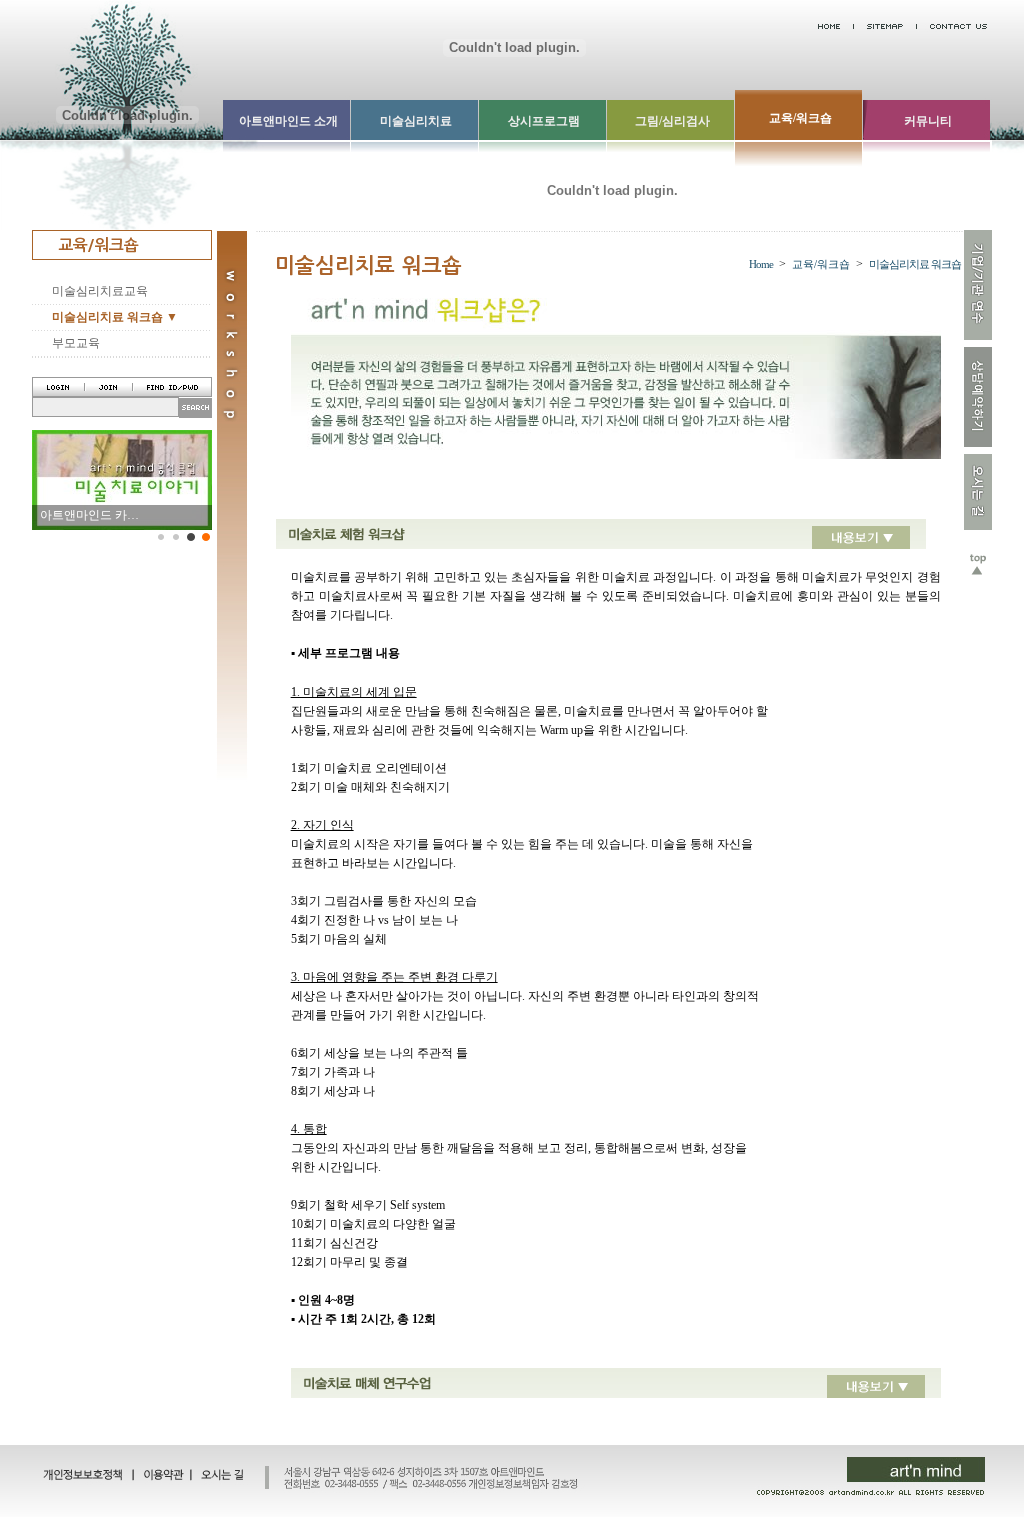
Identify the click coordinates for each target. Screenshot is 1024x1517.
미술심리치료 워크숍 (915, 264)
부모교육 (76, 343)
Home (761, 264)
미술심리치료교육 (100, 291)
